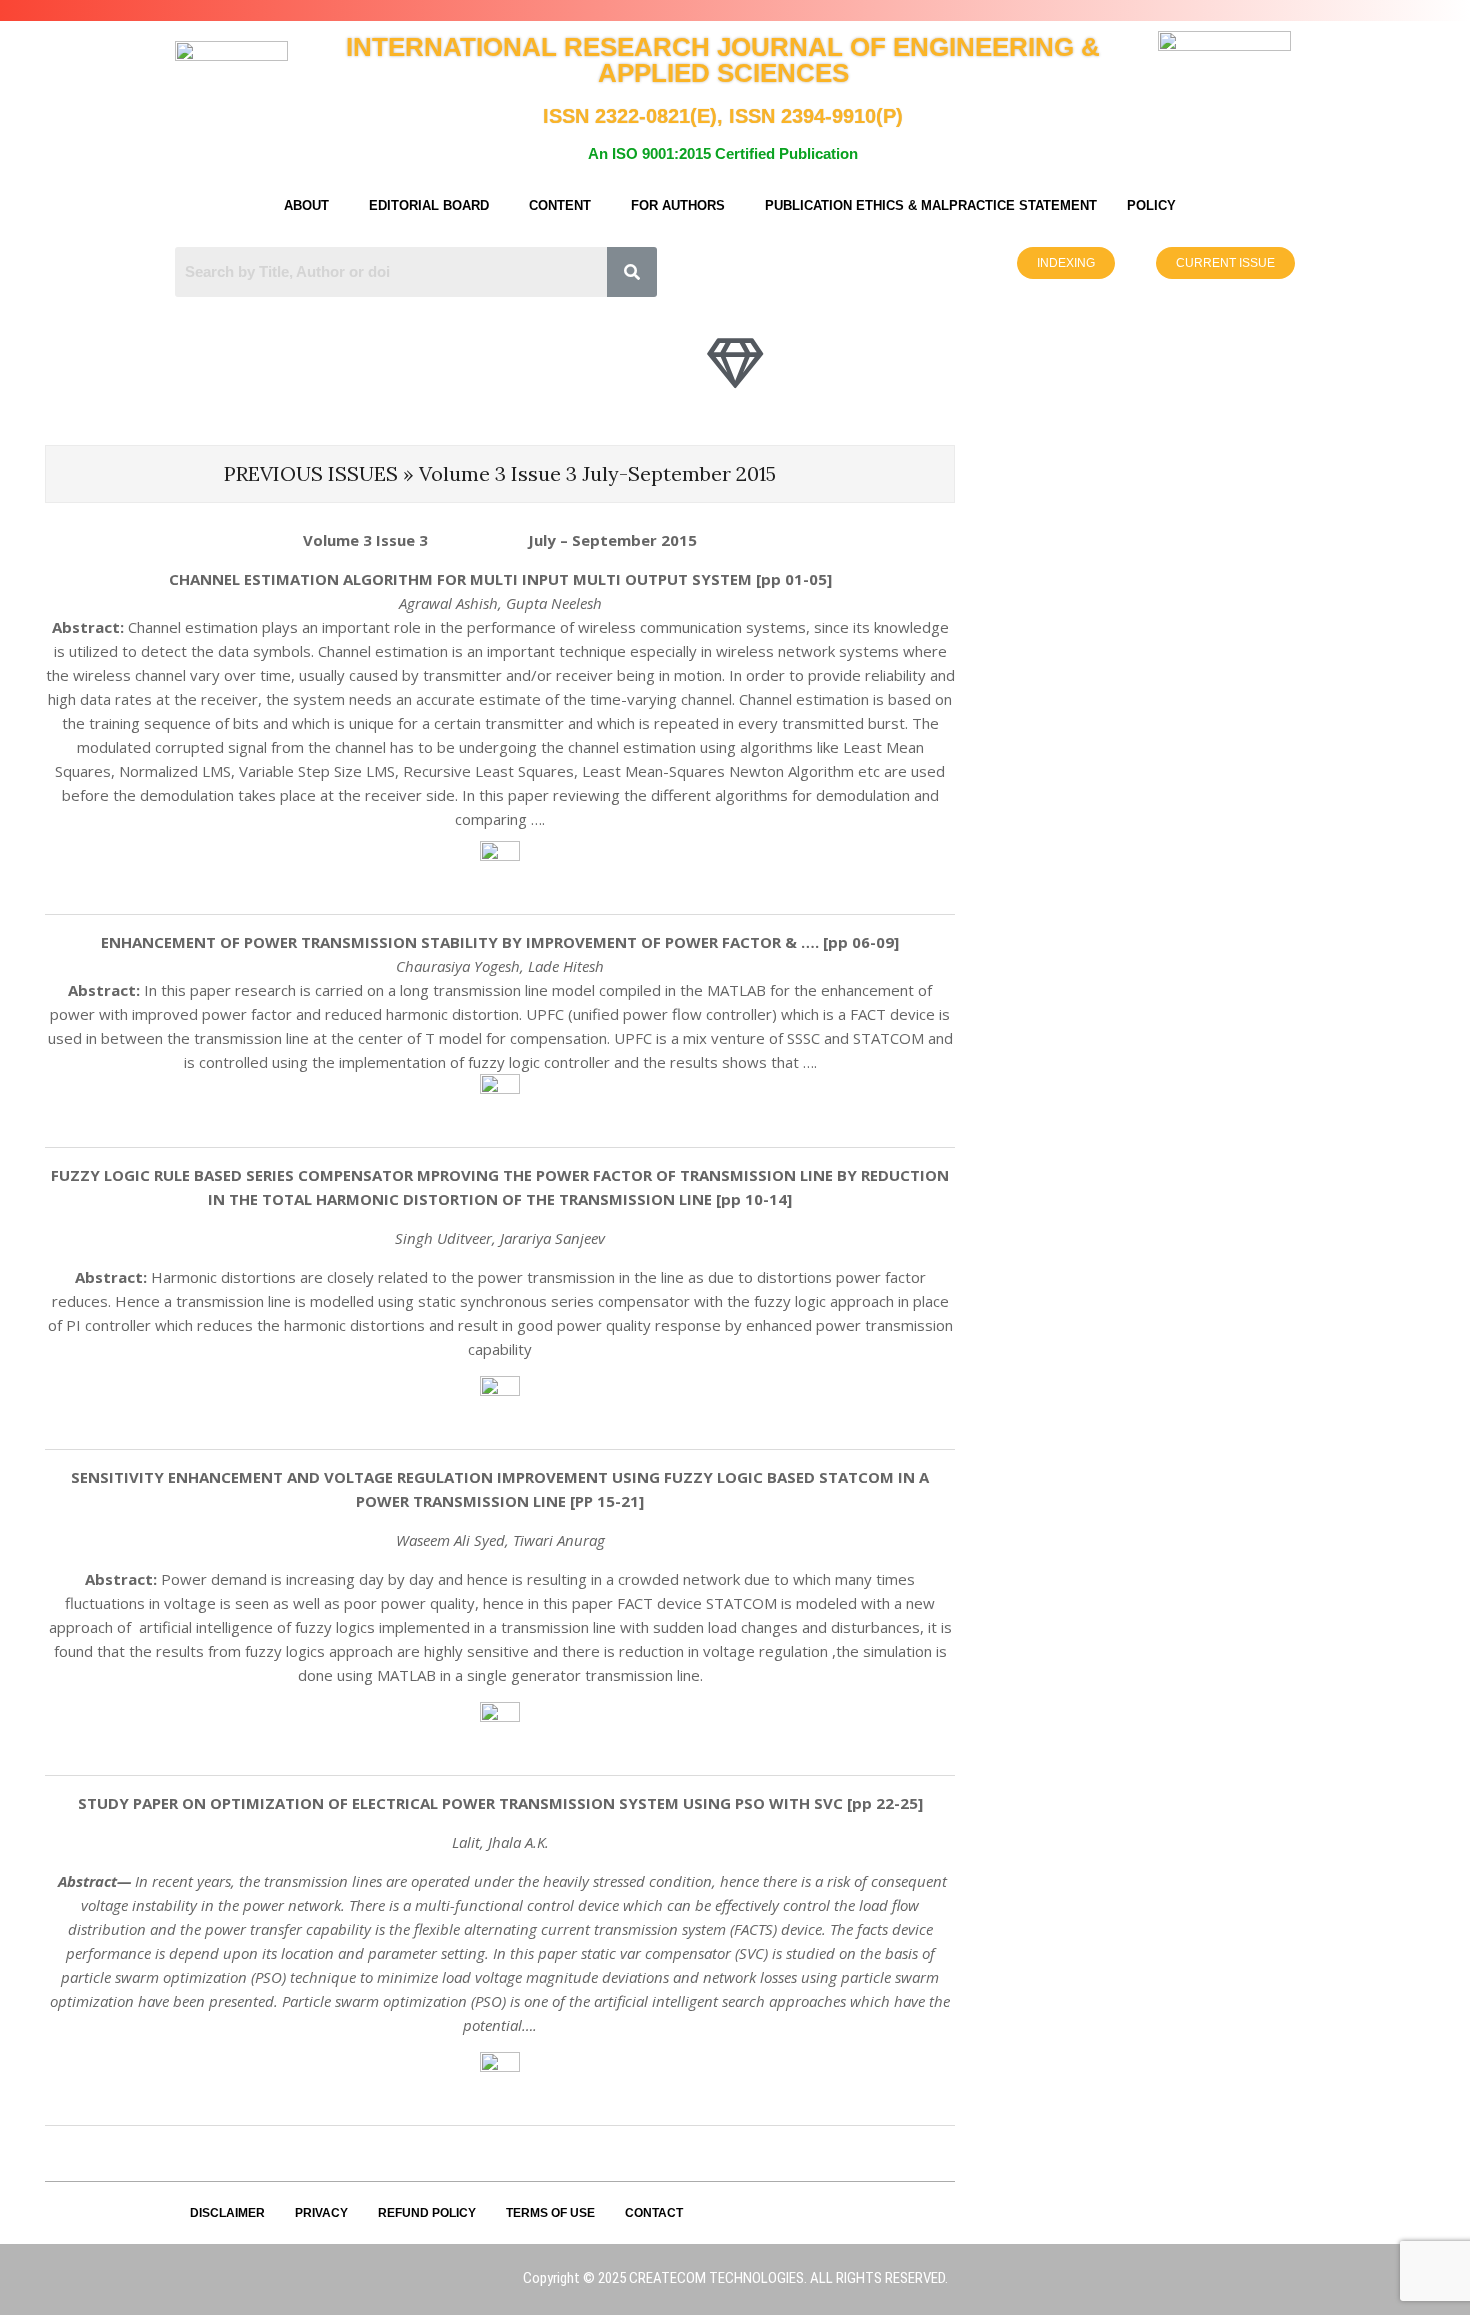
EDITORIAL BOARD (429, 205)
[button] (311, 205)
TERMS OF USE (550, 2213)
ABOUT (306, 205)
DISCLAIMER (227, 2213)
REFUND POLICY (427, 2213)
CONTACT (654, 2213)
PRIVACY (321, 2213)
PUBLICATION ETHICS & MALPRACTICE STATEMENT (931, 205)
